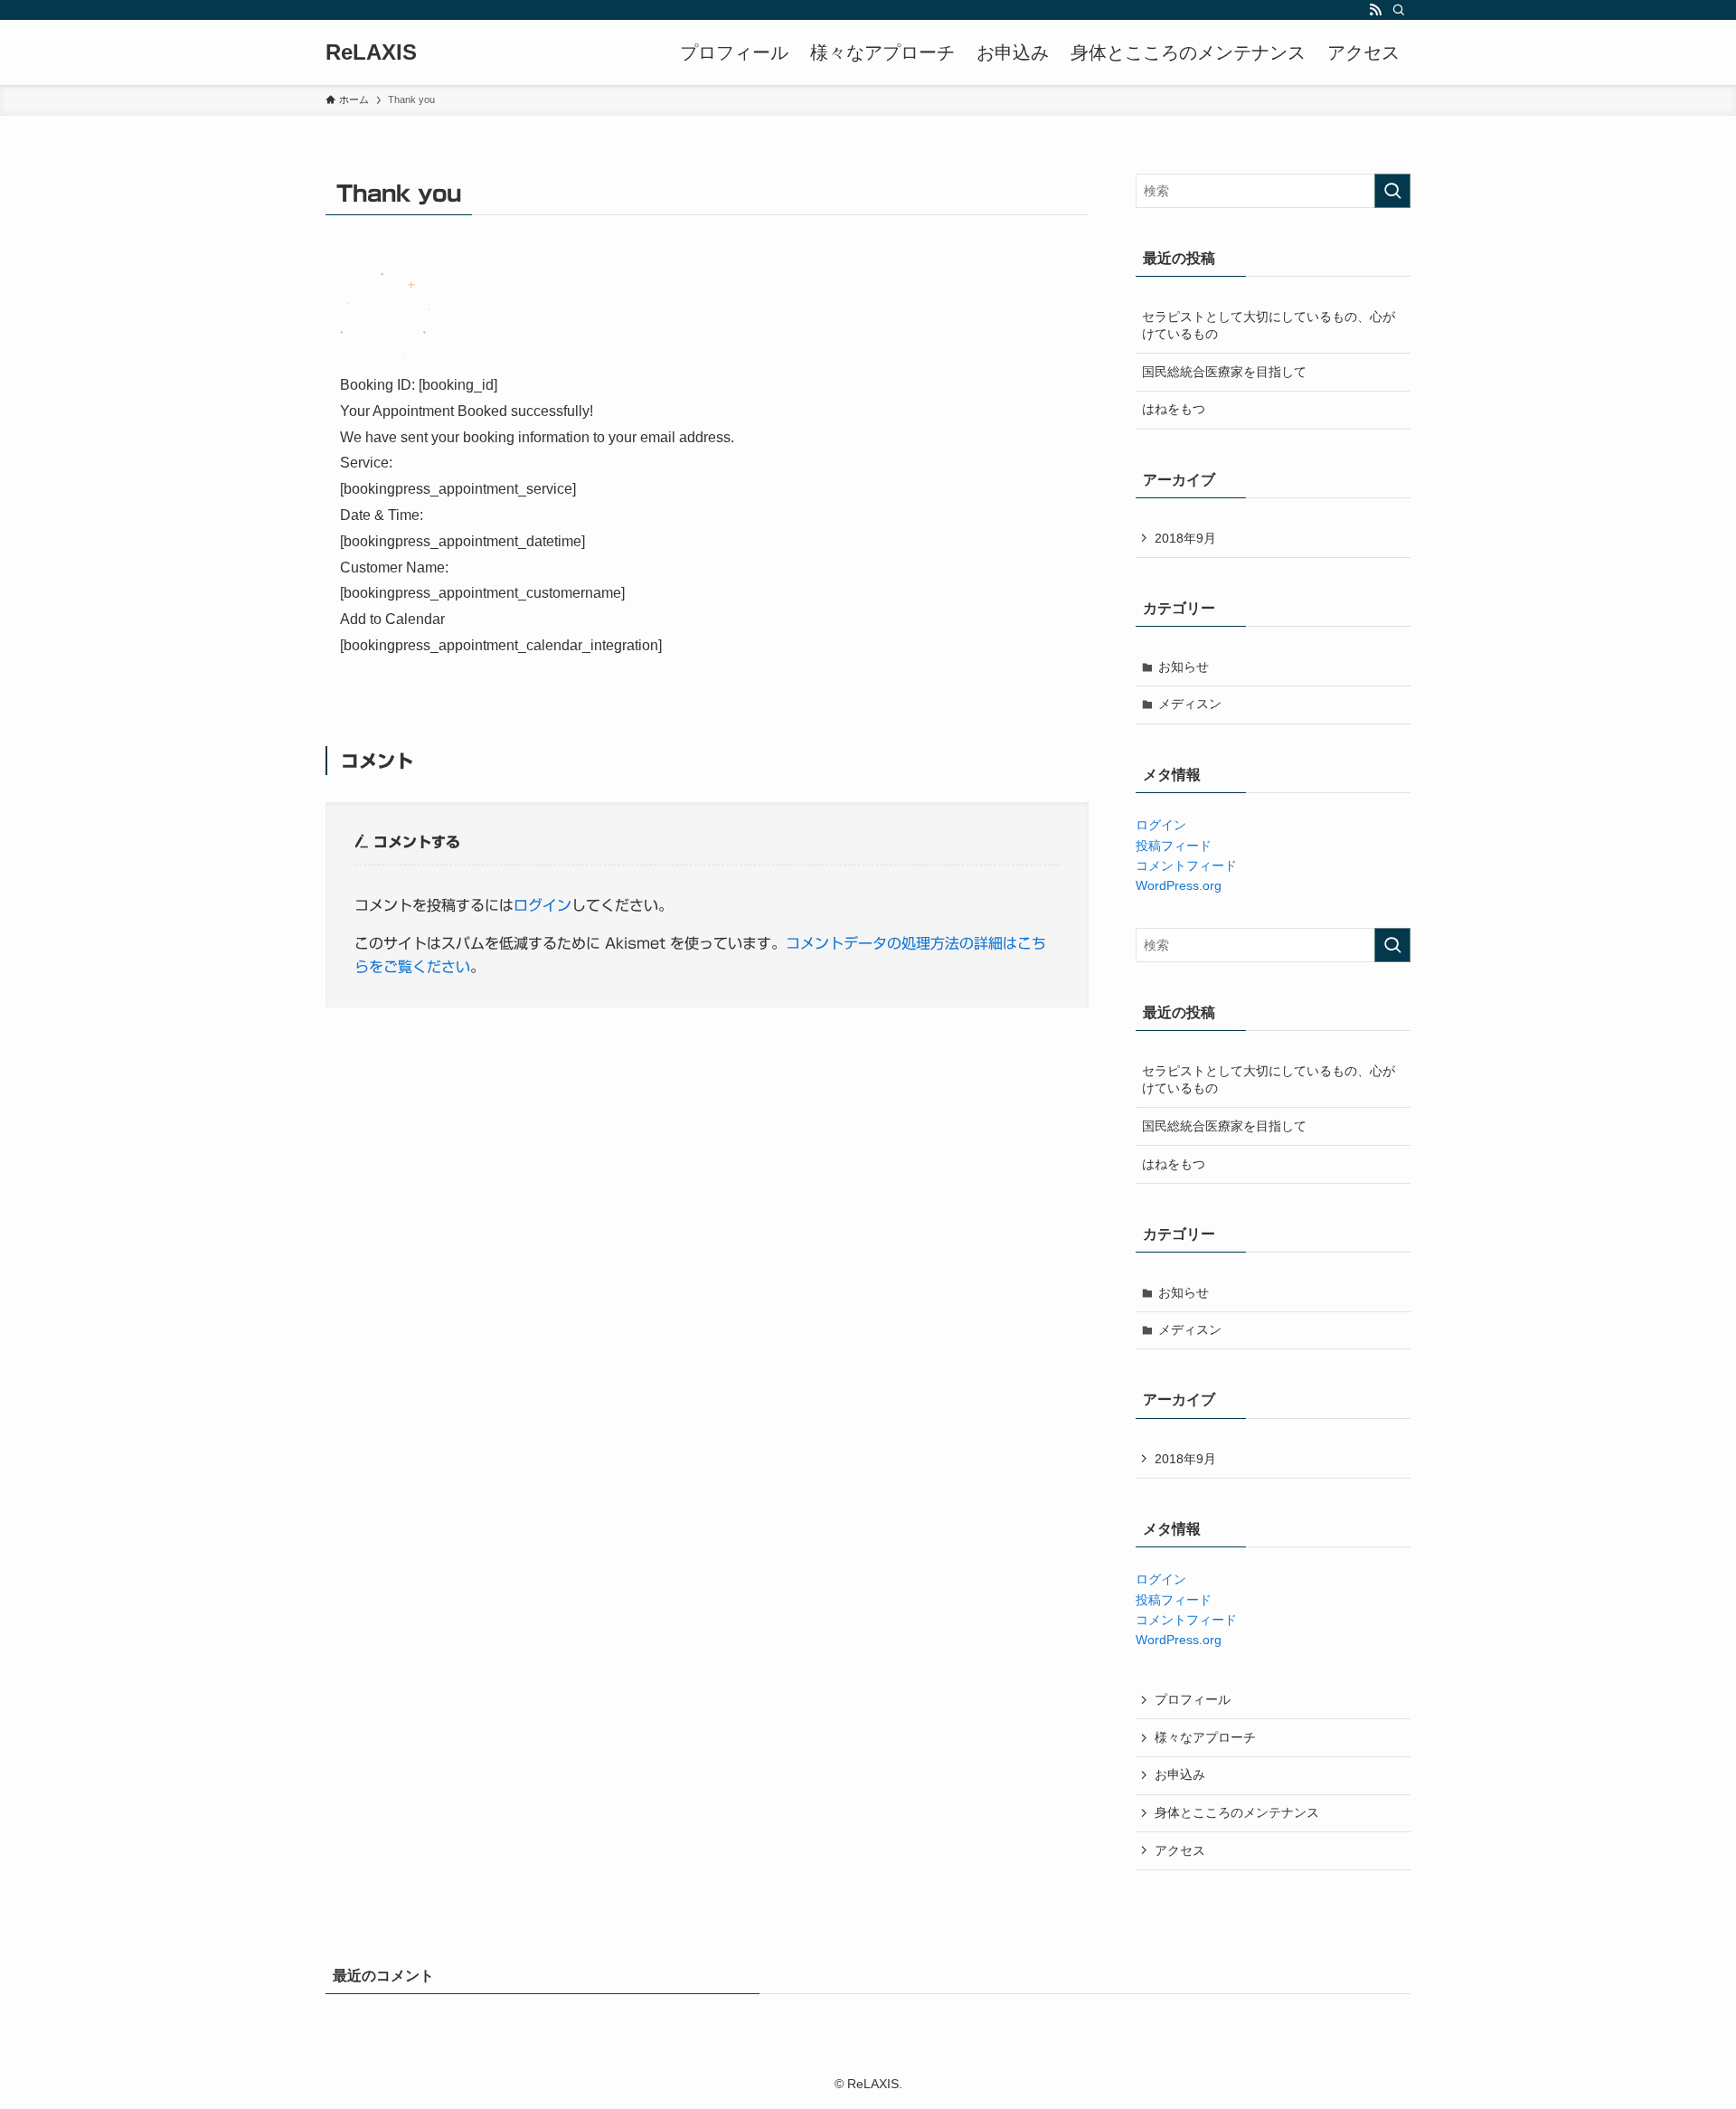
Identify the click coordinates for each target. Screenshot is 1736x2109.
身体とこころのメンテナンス (1237, 1812)
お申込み (1180, 1774)
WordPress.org (1179, 885)
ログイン (542, 905)
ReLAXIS (371, 52)
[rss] (1375, 10)
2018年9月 (1185, 538)
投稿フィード (1174, 846)
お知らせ (1184, 667)
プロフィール (1193, 1699)
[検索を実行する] (1392, 191)
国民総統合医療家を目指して (1224, 372)
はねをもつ (1174, 409)
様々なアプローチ (1205, 1737)
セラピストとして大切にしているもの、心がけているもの (1269, 326)
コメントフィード (1186, 865)
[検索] (1399, 10)
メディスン (1190, 704)
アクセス (1180, 1850)
